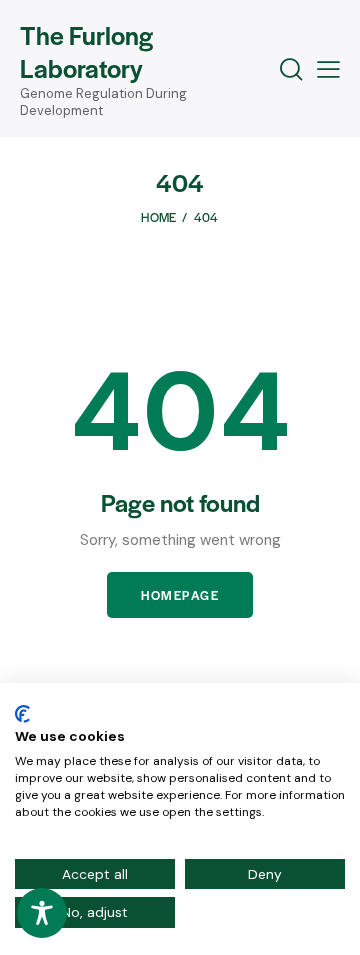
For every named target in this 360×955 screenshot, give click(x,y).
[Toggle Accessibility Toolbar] (42, 913)
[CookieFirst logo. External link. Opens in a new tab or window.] (22, 714)
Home (158, 217)
